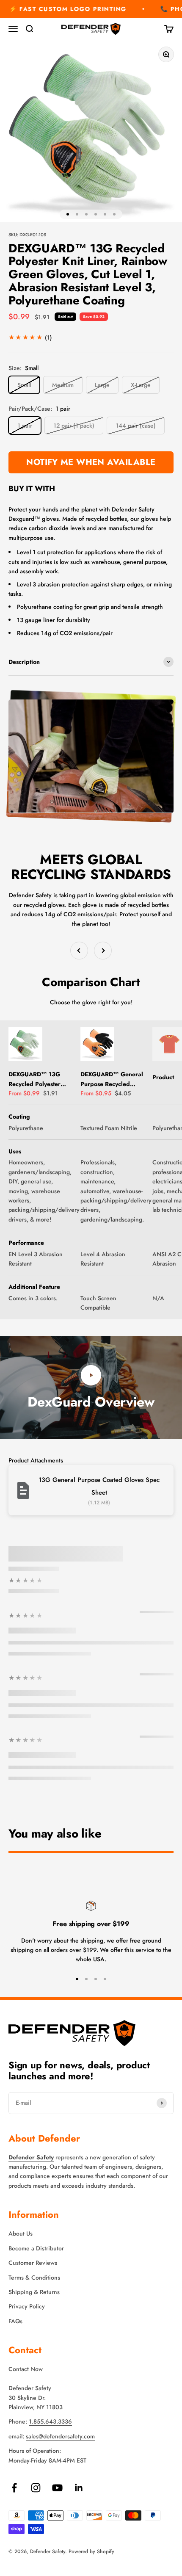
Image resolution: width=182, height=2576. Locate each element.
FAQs (15, 2321)
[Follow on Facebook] (14, 2488)
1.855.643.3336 (50, 2421)
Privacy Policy (27, 2306)
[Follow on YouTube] (57, 2488)
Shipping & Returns (34, 2292)
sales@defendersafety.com (60, 2436)
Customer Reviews (33, 2263)
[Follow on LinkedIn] (79, 2488)
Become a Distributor (36, 2248)
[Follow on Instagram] (36, 2488)
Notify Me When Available (91, 462)
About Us (21, 2233)
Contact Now (26, 2369)
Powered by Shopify (91, 2551)
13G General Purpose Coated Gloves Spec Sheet (99, 1486)
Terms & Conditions (34, 2277)
